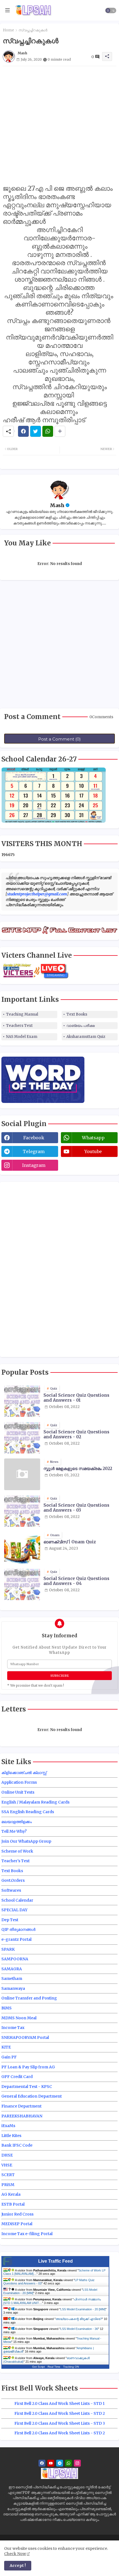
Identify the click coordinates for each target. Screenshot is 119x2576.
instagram (34, 1165)
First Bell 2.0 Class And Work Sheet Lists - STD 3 (60, 2423)
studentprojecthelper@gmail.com (37, 894)
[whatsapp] (68, 2463)
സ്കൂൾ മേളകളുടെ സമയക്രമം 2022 (78, 1469)
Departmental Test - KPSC (27, 2087)
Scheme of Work (17, 1851)
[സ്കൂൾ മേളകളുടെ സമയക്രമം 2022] (22, 1474)
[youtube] (51, 2463)
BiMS (7, 2008)
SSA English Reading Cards (28, 1812)
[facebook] (42, 2463)
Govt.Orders (13, 1880)
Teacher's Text (15, 1861)
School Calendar (17, 1900)
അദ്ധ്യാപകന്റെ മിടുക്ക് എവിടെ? (79, 2319)
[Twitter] (36, 431)
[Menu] (7, 10)
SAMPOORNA (15, 1959)
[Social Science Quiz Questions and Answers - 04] (22, 1584)
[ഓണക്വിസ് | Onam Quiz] (22, 1548)
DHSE (7, 2155)
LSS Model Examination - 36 (79, 2329)
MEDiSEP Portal (17, 2224)
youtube (93, 1151)
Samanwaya (13, 1988)
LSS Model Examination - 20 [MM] (83, 2309)
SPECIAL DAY (14, 1910)
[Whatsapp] (48, 431)
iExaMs (8, 2126)
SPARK (8, 1949)
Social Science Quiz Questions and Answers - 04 (76, 1581)
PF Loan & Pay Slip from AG (28, 2067)
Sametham (12, 1979)
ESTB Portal (13, 2204)
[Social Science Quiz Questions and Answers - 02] (22, 1438)
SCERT (8, 2175)
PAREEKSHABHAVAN (22, 2116)
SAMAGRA (12, 1969)
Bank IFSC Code (17, 2145)
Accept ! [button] (18, 2566)
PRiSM (8, 2185)
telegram (34, 1151)
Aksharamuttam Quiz (86, 1037)
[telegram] (60, 2463)
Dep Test (10, 1920)
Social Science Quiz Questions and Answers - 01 (76, 1398)
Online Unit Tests (18, 1792)
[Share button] (60, 431)
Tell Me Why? (14, 1831)
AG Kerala (11, 2194)
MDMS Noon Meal (19, 2018)
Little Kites (11, 2136)
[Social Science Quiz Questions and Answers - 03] (22, 1511)
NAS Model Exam (22, 1037)
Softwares (11, 1890)
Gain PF (9, 2057)
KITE (6, 2047)
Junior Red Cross (17, 2214)
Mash (57, 505)
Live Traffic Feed (55, 2261)
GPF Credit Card (17, 2077)
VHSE (7, 2165)
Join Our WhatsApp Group (26, 1841)
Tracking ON (71, 2367)
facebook (34, 1138)
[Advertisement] (59, 125)
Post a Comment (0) (59, 739)
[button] (111, 10)
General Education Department (32, 2096)
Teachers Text (19, 1026)
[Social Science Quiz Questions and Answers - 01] (22, 1401)
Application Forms (19, 1782)
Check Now (15, 2554)
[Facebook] (23, 431)
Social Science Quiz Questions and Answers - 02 (76, 1434)
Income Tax (13, 2028)
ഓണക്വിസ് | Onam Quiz (70, 1542)
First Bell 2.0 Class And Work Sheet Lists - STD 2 (60, 2413)
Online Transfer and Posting (29, 1998)
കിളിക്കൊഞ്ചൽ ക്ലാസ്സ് (24, 1773)
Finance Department (21, 2106)
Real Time (54, 2367)
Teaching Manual (22, 1014)
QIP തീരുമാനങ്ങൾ (18, 1929)
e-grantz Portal (16, 1939)
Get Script (38, 2367)
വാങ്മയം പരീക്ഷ (81, 1026)
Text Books (77, 1014)
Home (8, 30)
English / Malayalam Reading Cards (35, 1802)
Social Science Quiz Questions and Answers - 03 (76, 1508)
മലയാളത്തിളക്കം (17, 1822)
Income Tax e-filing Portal (27, 2234)
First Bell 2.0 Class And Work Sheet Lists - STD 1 (59, 2403)
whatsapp (93, 1138)
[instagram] (77, 2463)
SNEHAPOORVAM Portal (25, 2037)
